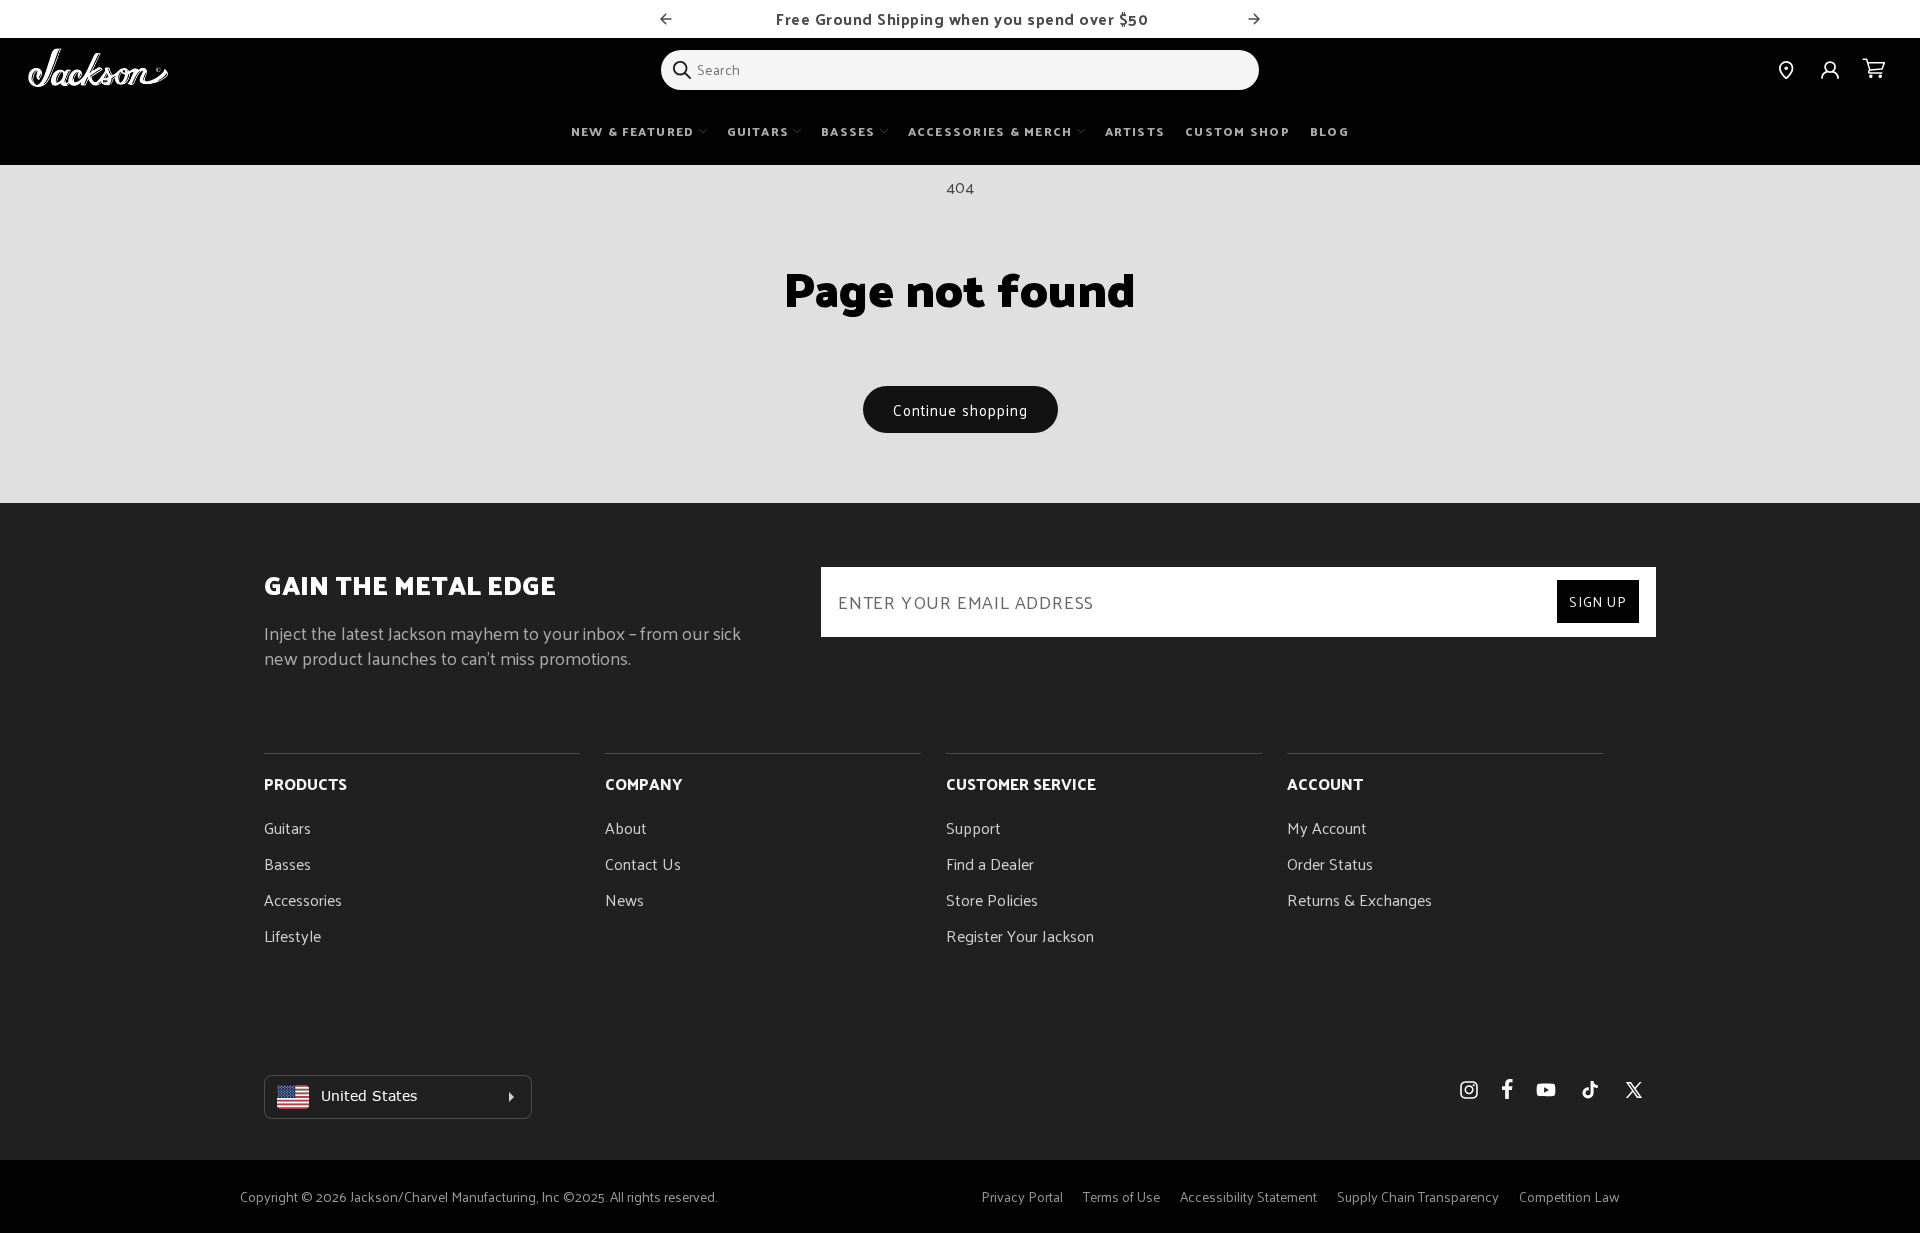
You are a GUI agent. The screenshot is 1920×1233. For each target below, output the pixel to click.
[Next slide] (1254, 19)
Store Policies (992, 899)
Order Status (1330, 863)
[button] (1874, 70)
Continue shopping (960, 409)
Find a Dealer (990, 863)
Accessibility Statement (1248, 1196)
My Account (1327, 827)
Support (973, 827)
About (626, 827)
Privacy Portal (1022, 1196)
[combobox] (960, 70)
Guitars (287, 827)
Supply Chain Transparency (1418, 1196)
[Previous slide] (666, 19)
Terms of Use (1121, 1196)
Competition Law (1569, 1196)
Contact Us (643, 863)
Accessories (303, 899)
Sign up (1598, 601)
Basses (287, 863)
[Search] (682, 70)
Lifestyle (292, 935)
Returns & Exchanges (1359, 899)
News (624, 899)
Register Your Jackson (1020, 935)
